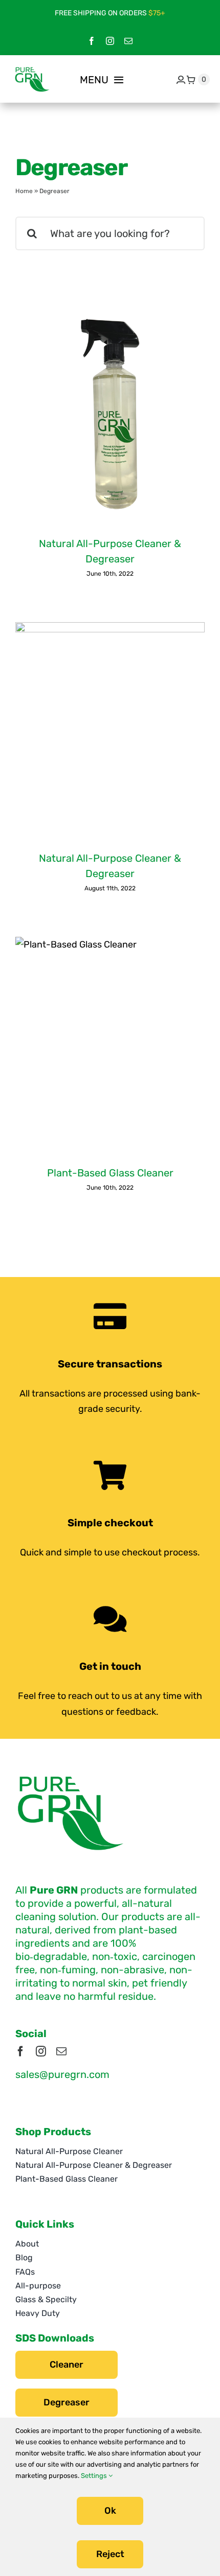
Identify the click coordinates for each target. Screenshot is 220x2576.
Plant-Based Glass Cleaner (110, 1173)
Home (24, 191)
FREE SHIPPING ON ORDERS (110, 13)
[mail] (128, 41)
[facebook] (92, 41)
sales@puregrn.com (62, 2074)
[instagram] (110, 41)
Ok (110, 2511)
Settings (95, 2476)
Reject (110, 2554)
